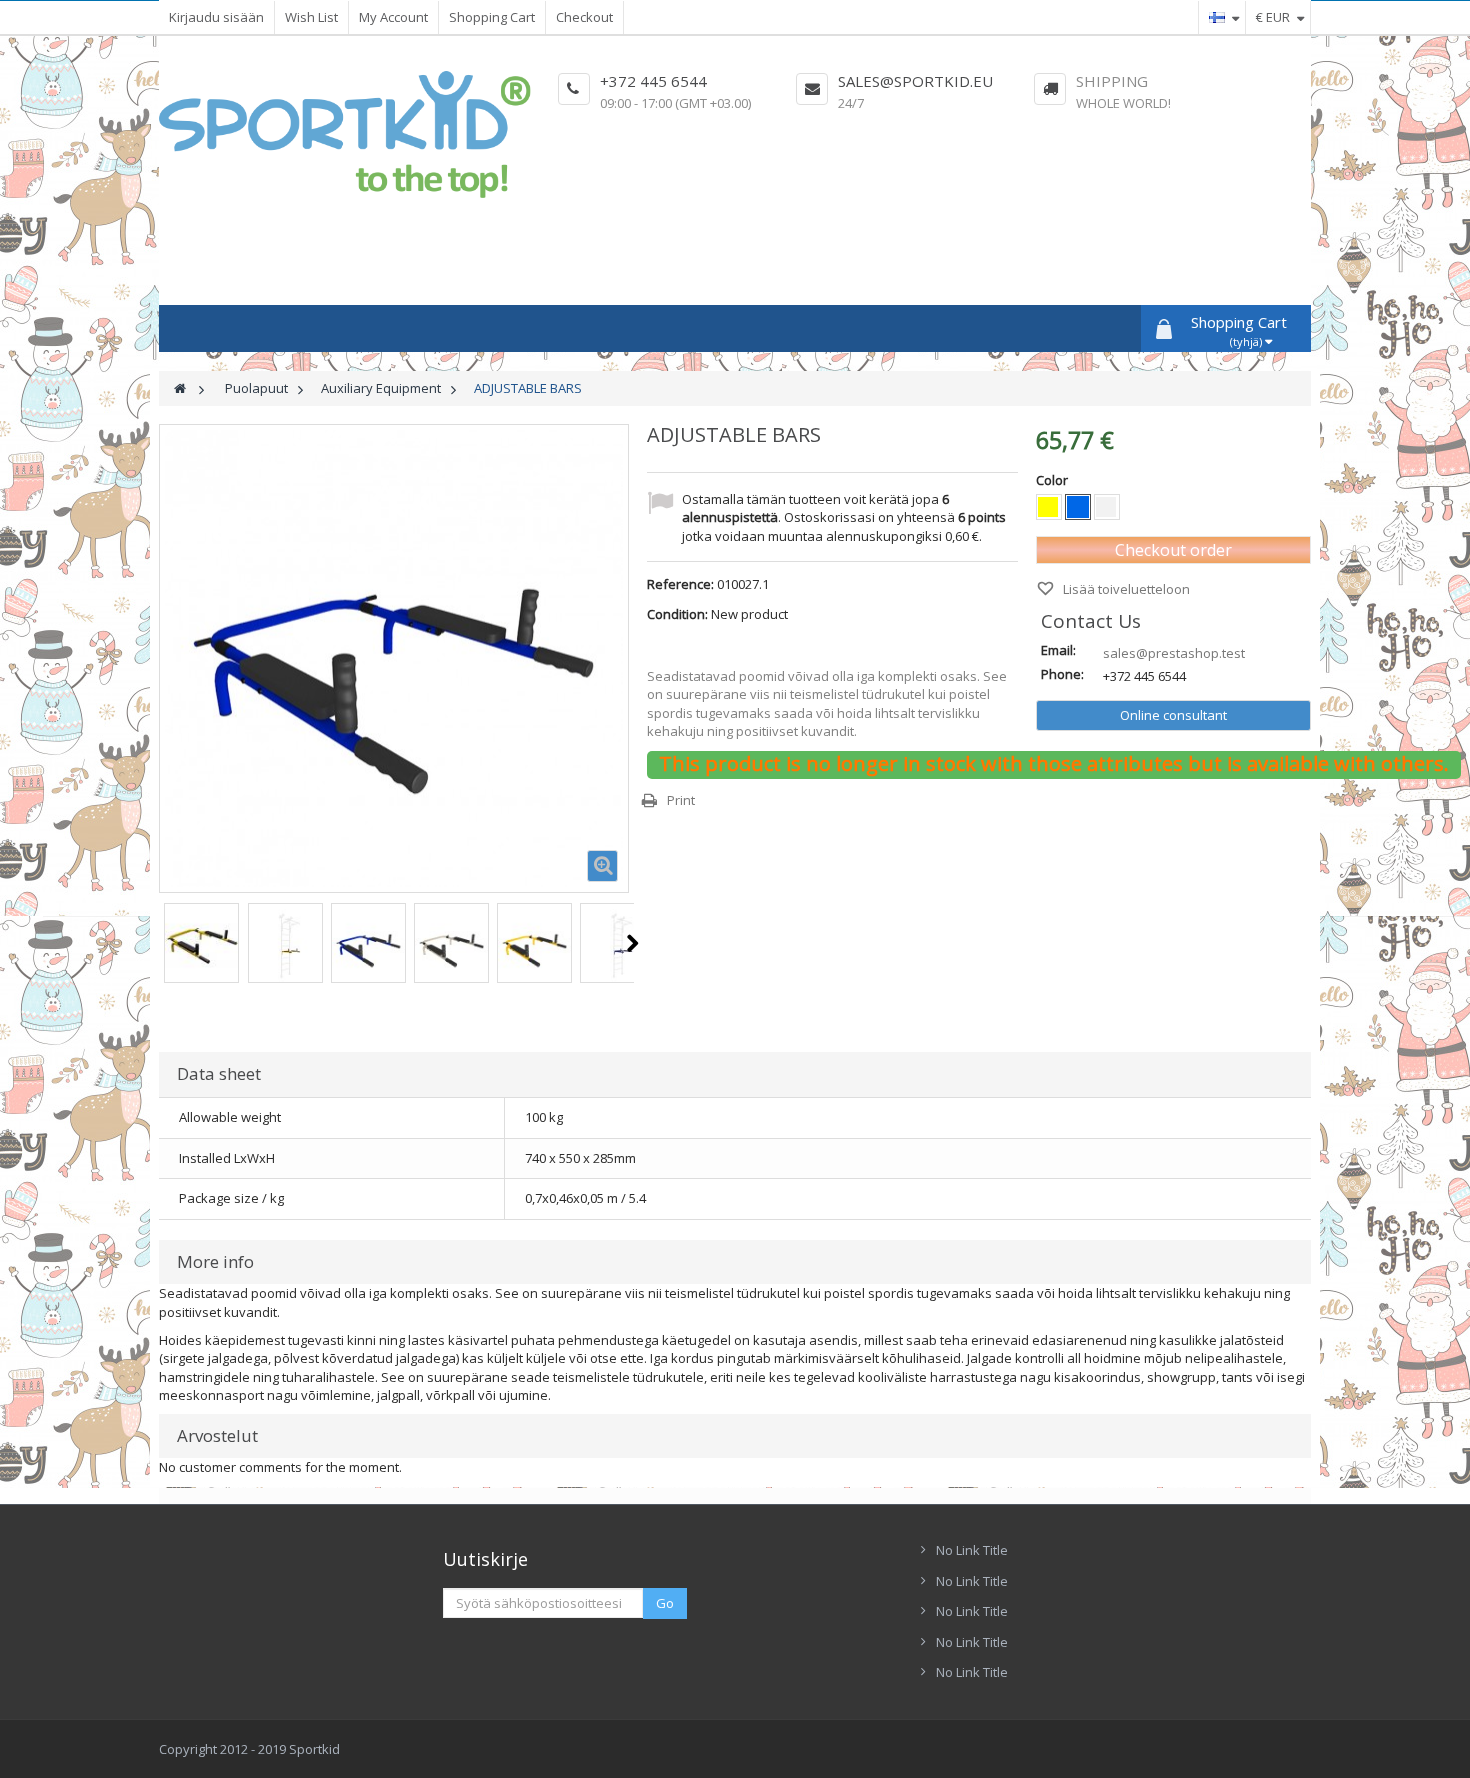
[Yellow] (1049, 507)
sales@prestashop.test (1174, 653)
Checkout (584, 17)
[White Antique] (1107, 507)
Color (1053, 480)
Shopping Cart (492, 17)
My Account (393, 17)
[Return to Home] (180, 388)
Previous (160, 943)
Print (681, 800)
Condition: (677, 614)
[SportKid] (345, 134)
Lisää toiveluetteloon (1125, 589)
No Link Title (972, 1550)
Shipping (1112, 81)
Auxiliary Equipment (381, 388)
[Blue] (1078, 507)
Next (632, 943)
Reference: (680, 584)
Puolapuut (256, 388)
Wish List (311, 17)
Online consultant (1173, 715)
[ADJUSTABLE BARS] (201, 945)
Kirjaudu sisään (216, 17)
